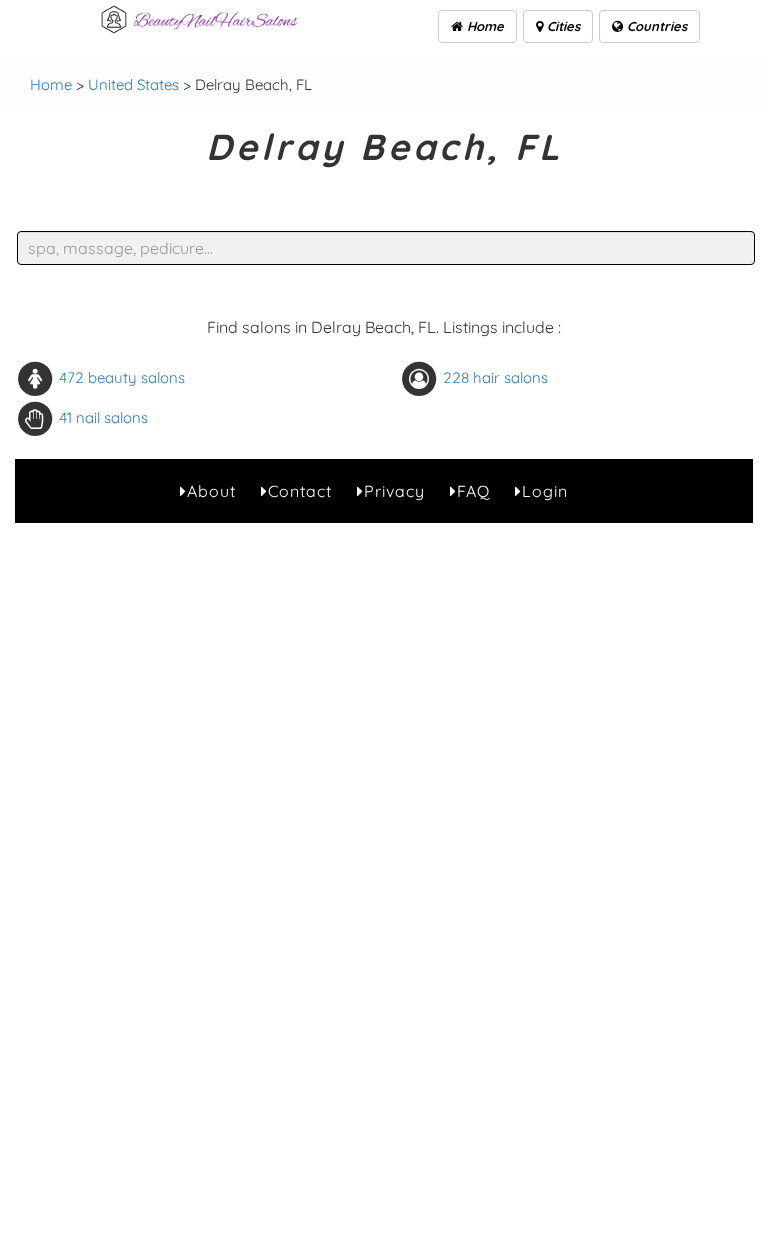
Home (483, 26)
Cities (561, 26)
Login (545, 491)
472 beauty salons (122, 376)
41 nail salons (103, 416)
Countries (655, 26)
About (211, 491)
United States (133, 84)
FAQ (473, 491)
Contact (300, 491)
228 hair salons (495, 376)
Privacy (394, 491)
